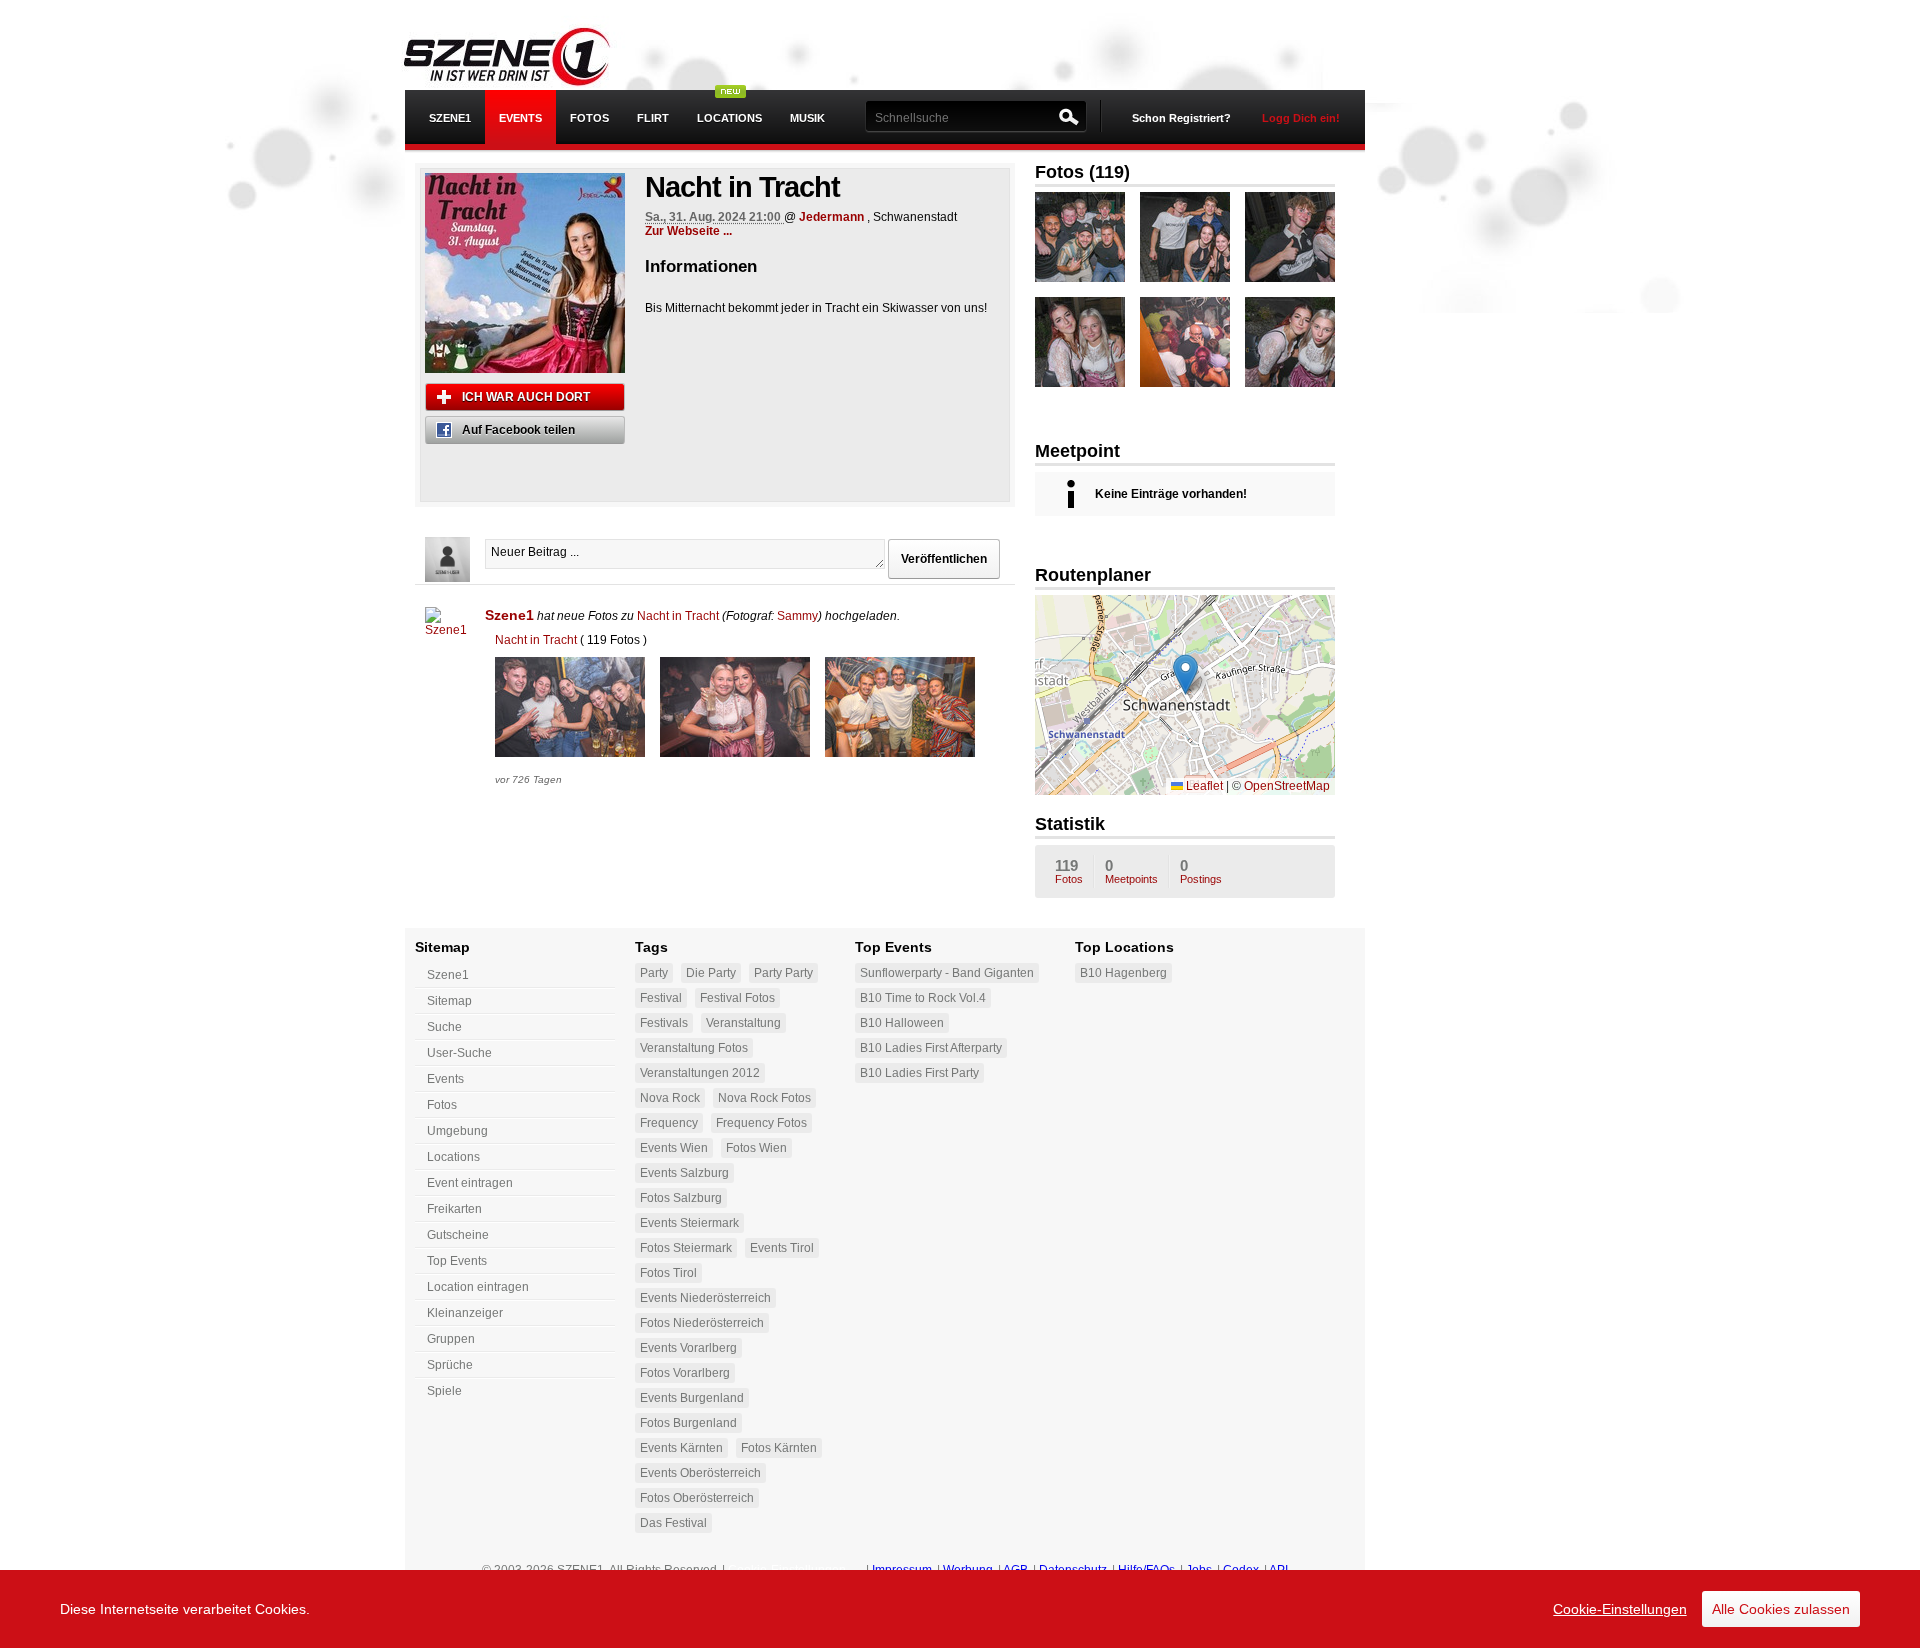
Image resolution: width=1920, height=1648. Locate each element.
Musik (807, 118)
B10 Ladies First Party (919, 1073)
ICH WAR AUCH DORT (526, 397)
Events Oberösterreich (700, 1473)
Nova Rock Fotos (764, 1098)
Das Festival (673, 1523)
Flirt (653, 118)
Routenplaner (1093, 575)
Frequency (669, 1123)
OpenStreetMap (1287, 786)
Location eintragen (478, 1287)
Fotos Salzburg (681, 1198)
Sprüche (450, 1365)
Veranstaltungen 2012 (700, 1073)
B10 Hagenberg (1123, 973)
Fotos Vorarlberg (685, 1373)
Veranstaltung (743, 1023)
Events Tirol (782, 1248)
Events (520, 118)
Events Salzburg (684, 1173)
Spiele (444, 1391)
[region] (960, 1609)
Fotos (589, 118)
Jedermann (831, 217)
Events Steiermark (689, 1223)
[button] (1185, 674)
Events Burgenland (692, 1398)
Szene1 (509, 615)
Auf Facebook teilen (518, 430)
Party (654, 973)
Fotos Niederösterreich (702, 1323)
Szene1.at (522, 55)
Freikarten (454, 1209)
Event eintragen (470, 1183)
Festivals (664, 1023)
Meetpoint (1077, 451)
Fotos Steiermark (686, 1248)
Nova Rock (670, 1098)
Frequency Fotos (761, 1123)
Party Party (783, 973)
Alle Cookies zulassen (1781, 1609)
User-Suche (459, 1053)
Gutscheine (458, 1235)
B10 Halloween (902, 1023)
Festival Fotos (737, 998)
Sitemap (449, 1001)
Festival (661, 998)
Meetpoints (1131, 871)
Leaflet (1203, 786)
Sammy (797, 616)
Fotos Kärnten (779, 1448)
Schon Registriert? (1181, 118)
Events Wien (674, 1148)
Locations (729, 118)
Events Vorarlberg (688, 1348)
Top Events (457, 1261)
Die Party (711, 973)
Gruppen (451, 1339)
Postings (1201, 871)
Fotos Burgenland (688, 1423)
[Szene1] (447, 629)
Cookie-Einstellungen (1620, 1609)
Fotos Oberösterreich (697, 1498)
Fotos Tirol (668, 1273)
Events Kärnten (681, 1448)
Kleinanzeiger (465, 1313)
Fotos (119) (1082, 172)
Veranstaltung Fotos (694, 1048)
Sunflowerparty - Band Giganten (947, 973)
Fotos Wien (756, 1148)
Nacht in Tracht (678, 616)
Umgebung (457, 1131)
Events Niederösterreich (705, 1298)
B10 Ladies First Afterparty (931, 1048)
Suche (444, 1027)
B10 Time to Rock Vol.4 (923, 998)
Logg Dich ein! (1301, 118)
